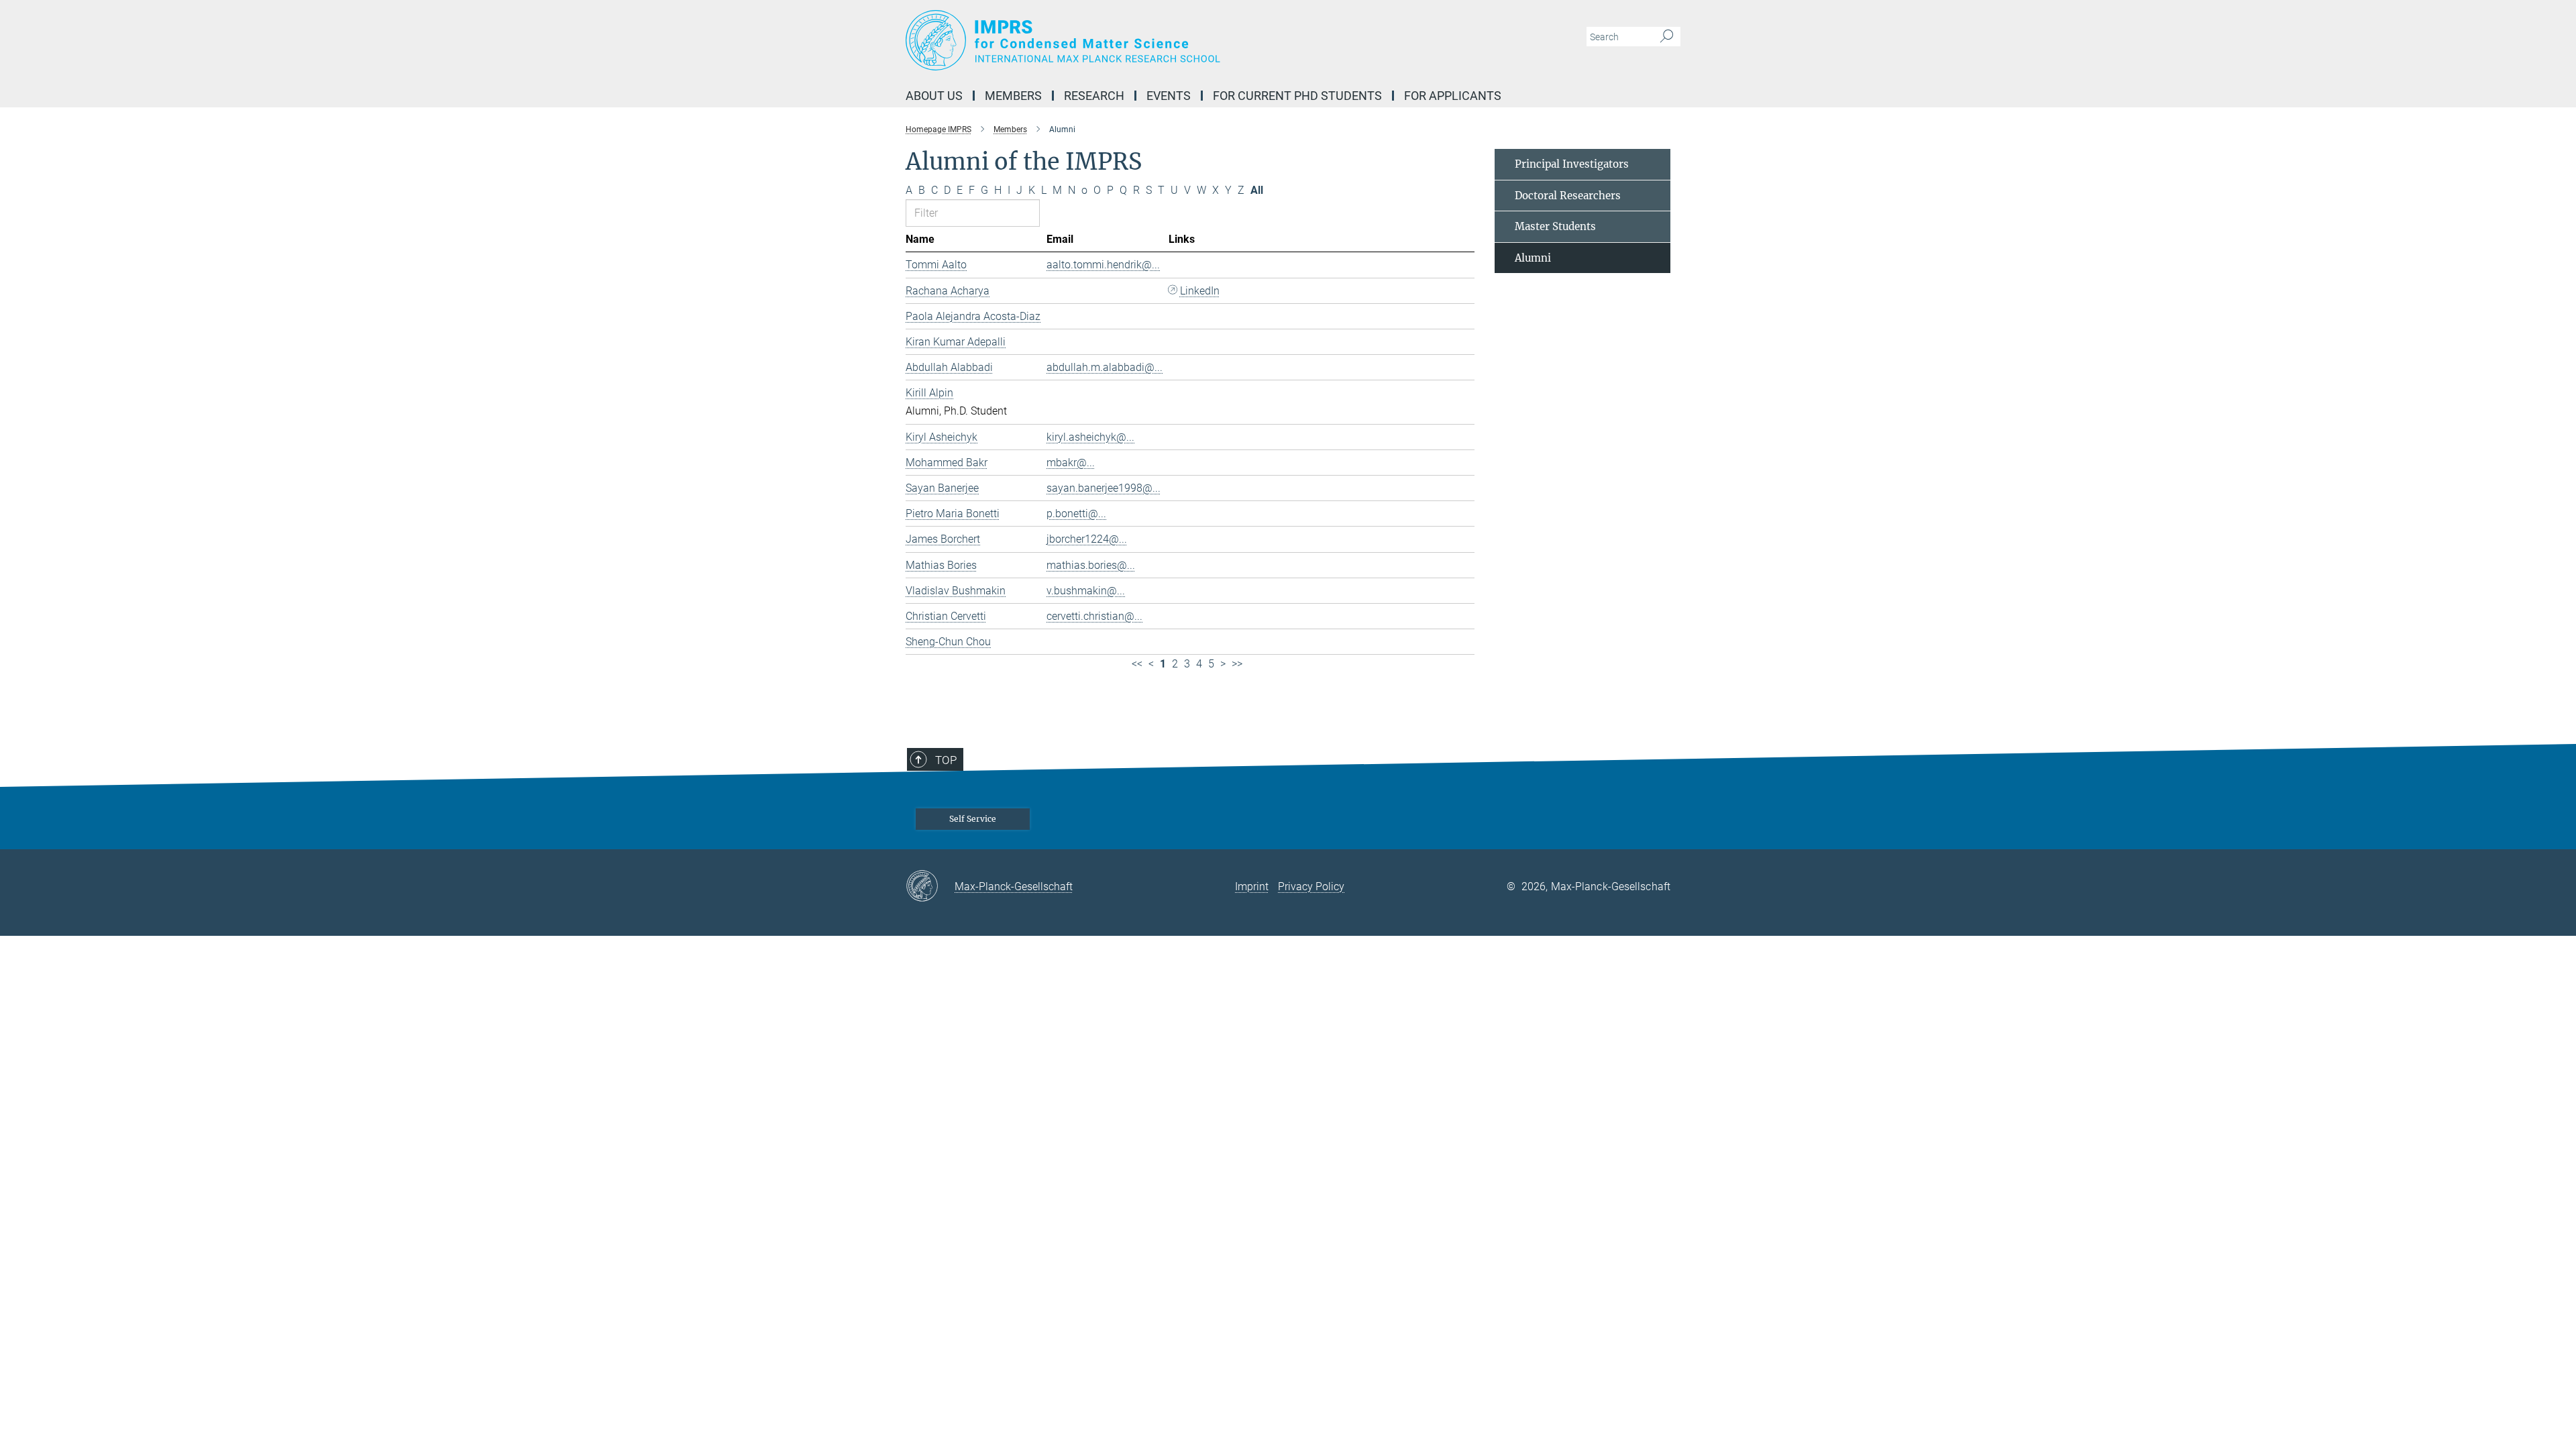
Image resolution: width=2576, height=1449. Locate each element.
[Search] (1667, 37)
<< (1137, 664)
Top (946, 760)
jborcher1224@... (1087, 539)
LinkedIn (1200, 291)
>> (1237, 664)
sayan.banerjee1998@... (1104, 488)
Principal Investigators (1572, 164)
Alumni (1533, 258)
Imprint (1252, 887)
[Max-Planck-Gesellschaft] (930, 887)
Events (1169, 96)
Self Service (973, 819)
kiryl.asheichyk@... (1090, 437)
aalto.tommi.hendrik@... (1103, 265)
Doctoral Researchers (1568, 196)
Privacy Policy (1311, 887)
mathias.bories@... (1091, 565)
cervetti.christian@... (1094, 616)
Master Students (1555, 226)
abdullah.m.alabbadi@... (1105, 367)
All (1257, 190)
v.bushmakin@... (1086, 591)
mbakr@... (1071, 463)
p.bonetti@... (1076, 514)
